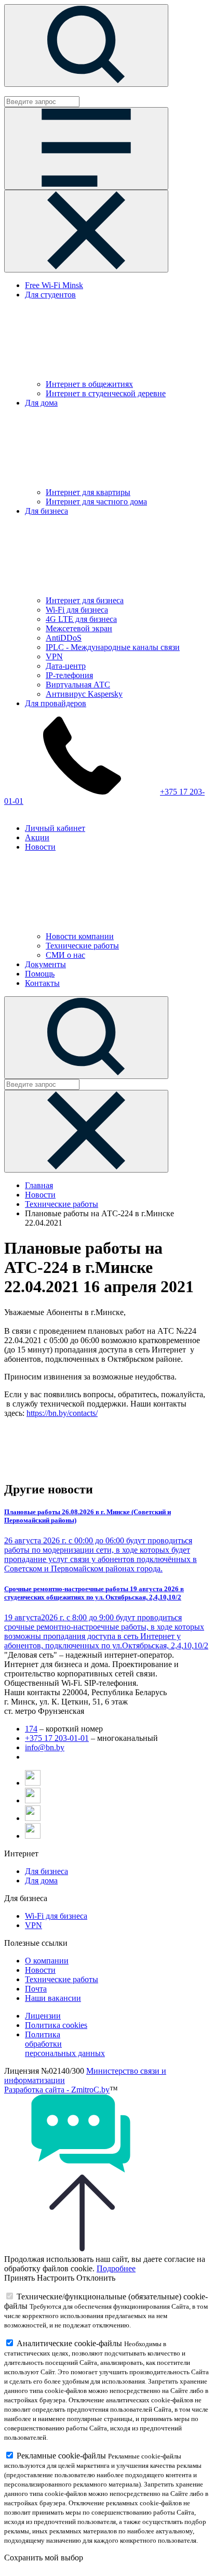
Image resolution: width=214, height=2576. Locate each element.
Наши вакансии (53, 1998)
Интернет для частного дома (96, 502)
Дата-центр (66, 666)
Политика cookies (56, 2025)
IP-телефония (69, 675)
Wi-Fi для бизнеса (77, 610)
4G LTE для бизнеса (81, 619)
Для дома (41, 1881)
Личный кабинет (55, 828)
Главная (39, 1185)
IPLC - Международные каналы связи (113, 647)
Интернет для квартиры (88, 492)
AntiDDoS (64, 638)
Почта (36, 1989)
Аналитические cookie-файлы (69, 2343)
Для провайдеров (56, 703)
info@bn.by (45, 1747)
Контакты (42, 983)
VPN (54, 656)
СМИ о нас (65, 955)
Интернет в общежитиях (89, 384)
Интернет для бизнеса (85, 600)
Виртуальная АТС (78, 685)
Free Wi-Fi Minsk (54, 285)
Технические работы (82, 946)
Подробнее (116, 2268)
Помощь (40, 974)
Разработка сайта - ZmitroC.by (57, 2090)
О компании (47, 1961)
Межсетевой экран (79, 628)
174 (31, 1729)
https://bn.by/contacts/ (62, 1413)
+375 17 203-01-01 (57, 1738)
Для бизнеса (46, 1871)
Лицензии (43, 2016)
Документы (45, 964)
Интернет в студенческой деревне (106, 393)
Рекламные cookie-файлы (61, 2456)
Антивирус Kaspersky (84, 694)
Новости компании (80, 936)
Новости (40, 1195)
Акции (37, 837)
